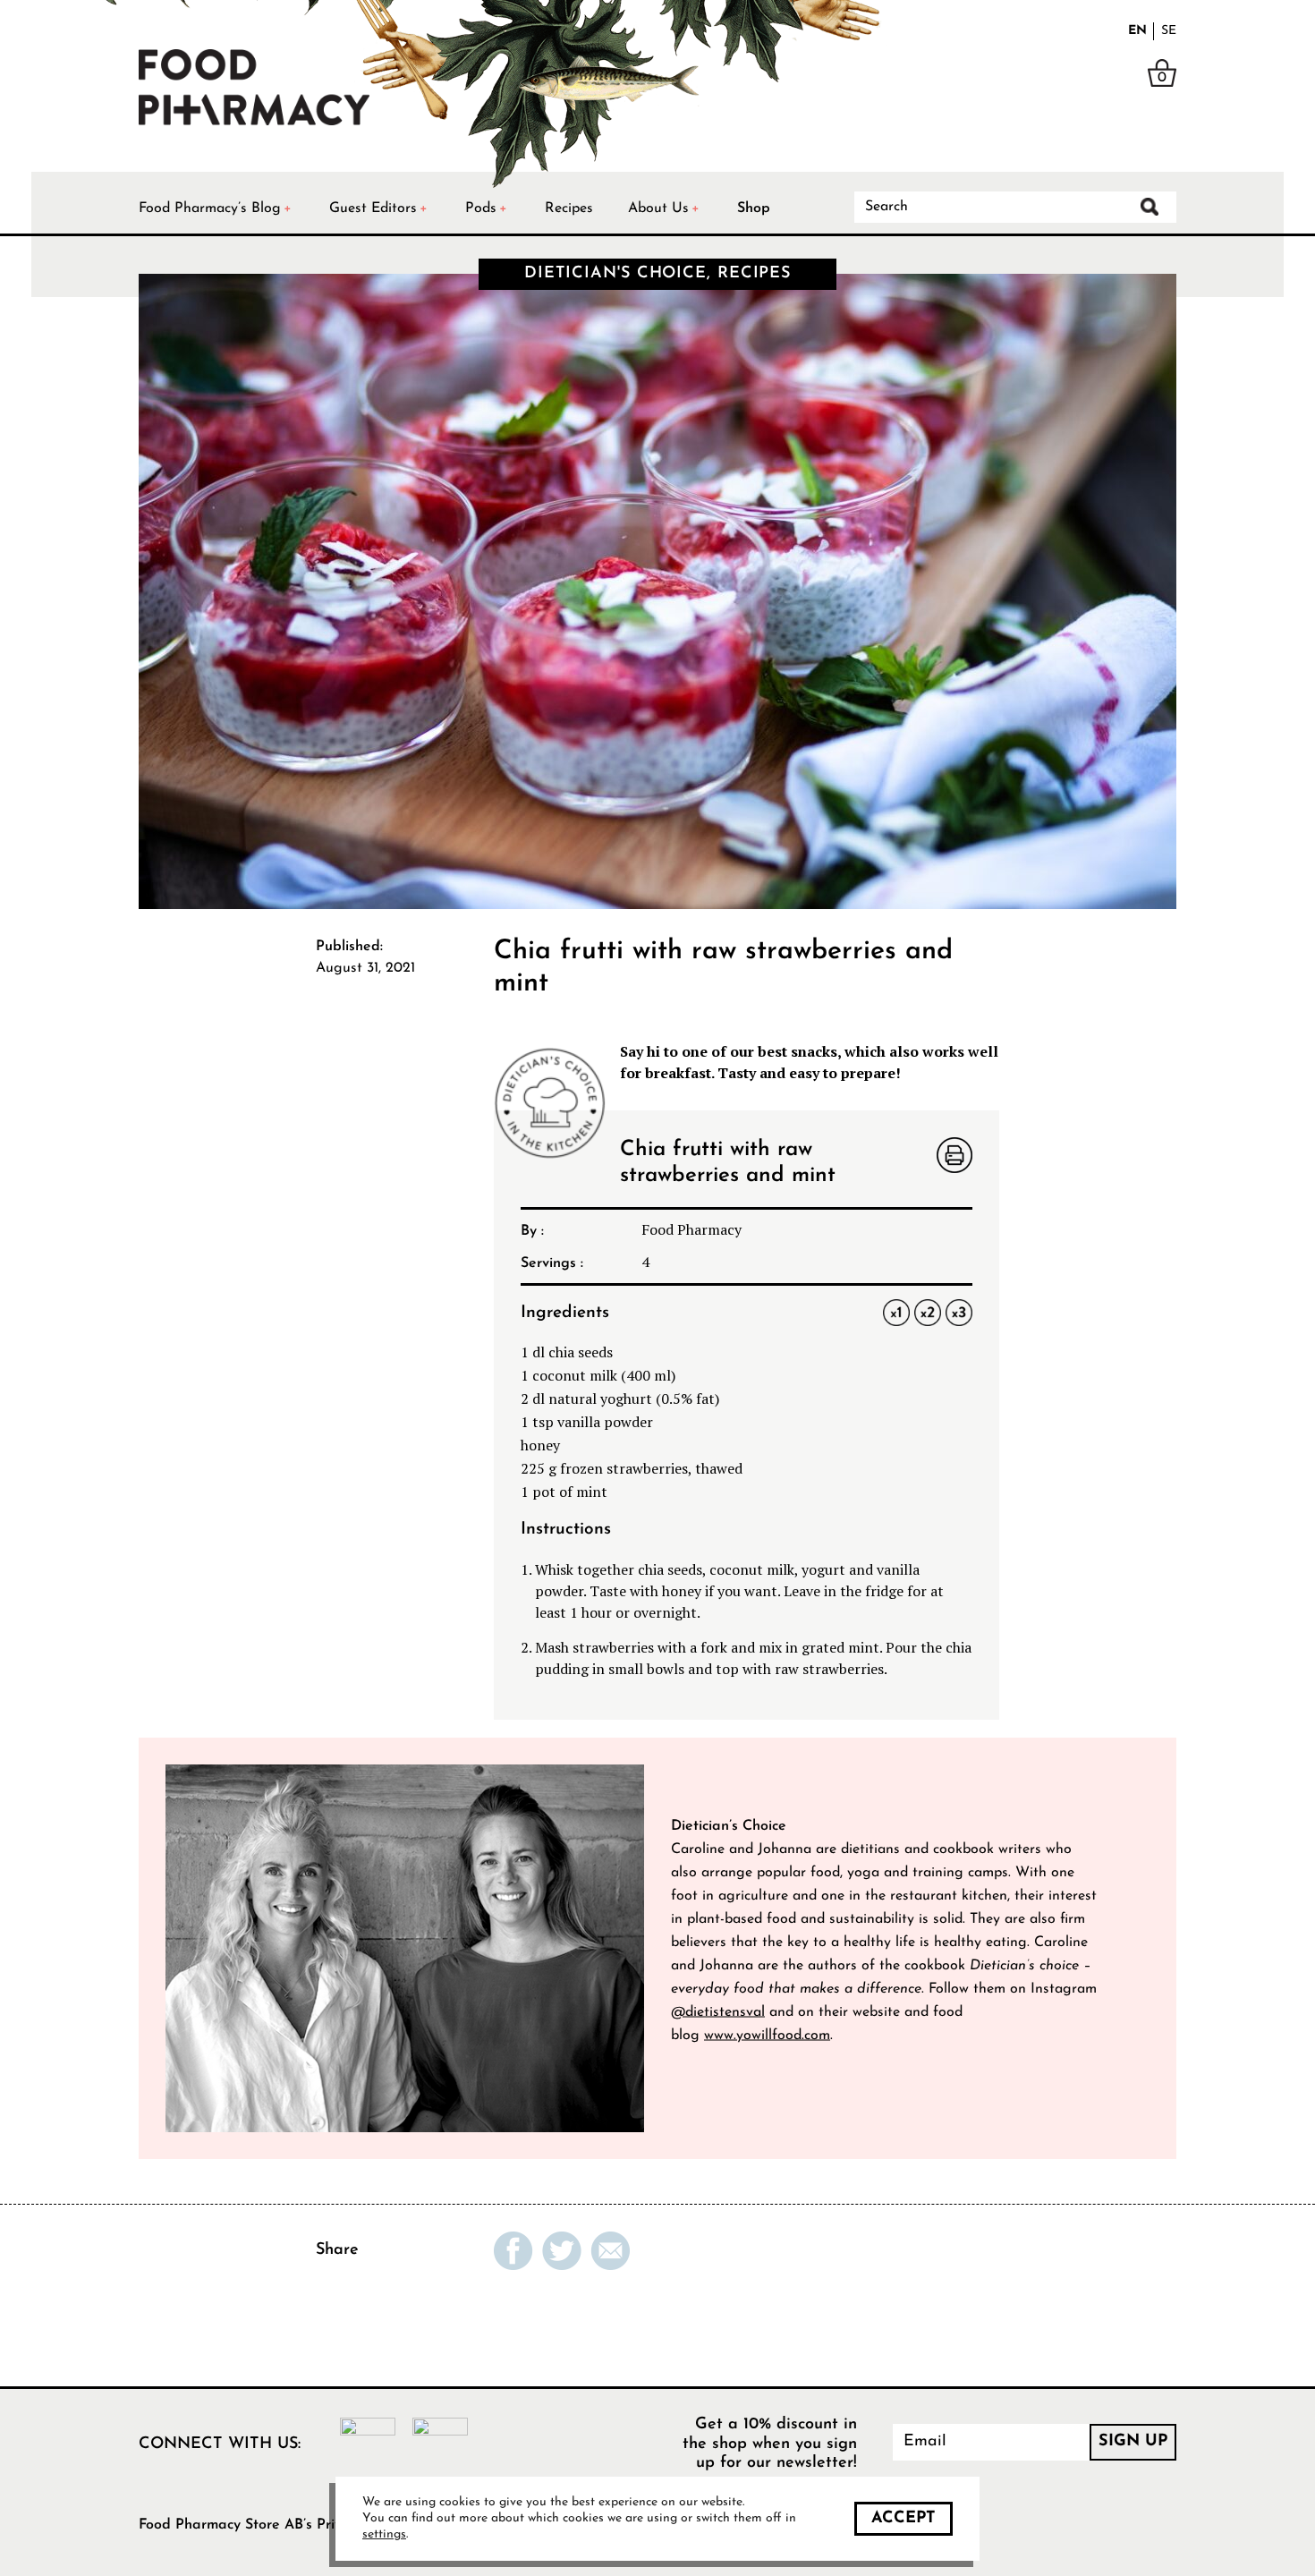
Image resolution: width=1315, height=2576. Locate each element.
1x (896, 1313)
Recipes (569, 208)
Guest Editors (373, 208)
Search (1150, 207)
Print (954, 1157)
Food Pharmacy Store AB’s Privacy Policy (272, 2525)
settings (384, 2534)
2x (927, 1313)
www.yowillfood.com (767, 2035)
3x (959, 1313)
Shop (754, 208)
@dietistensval (718, 2011)
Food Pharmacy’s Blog (210, 208)
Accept (904, 2519)
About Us (658, 208)
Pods (481, 208)
